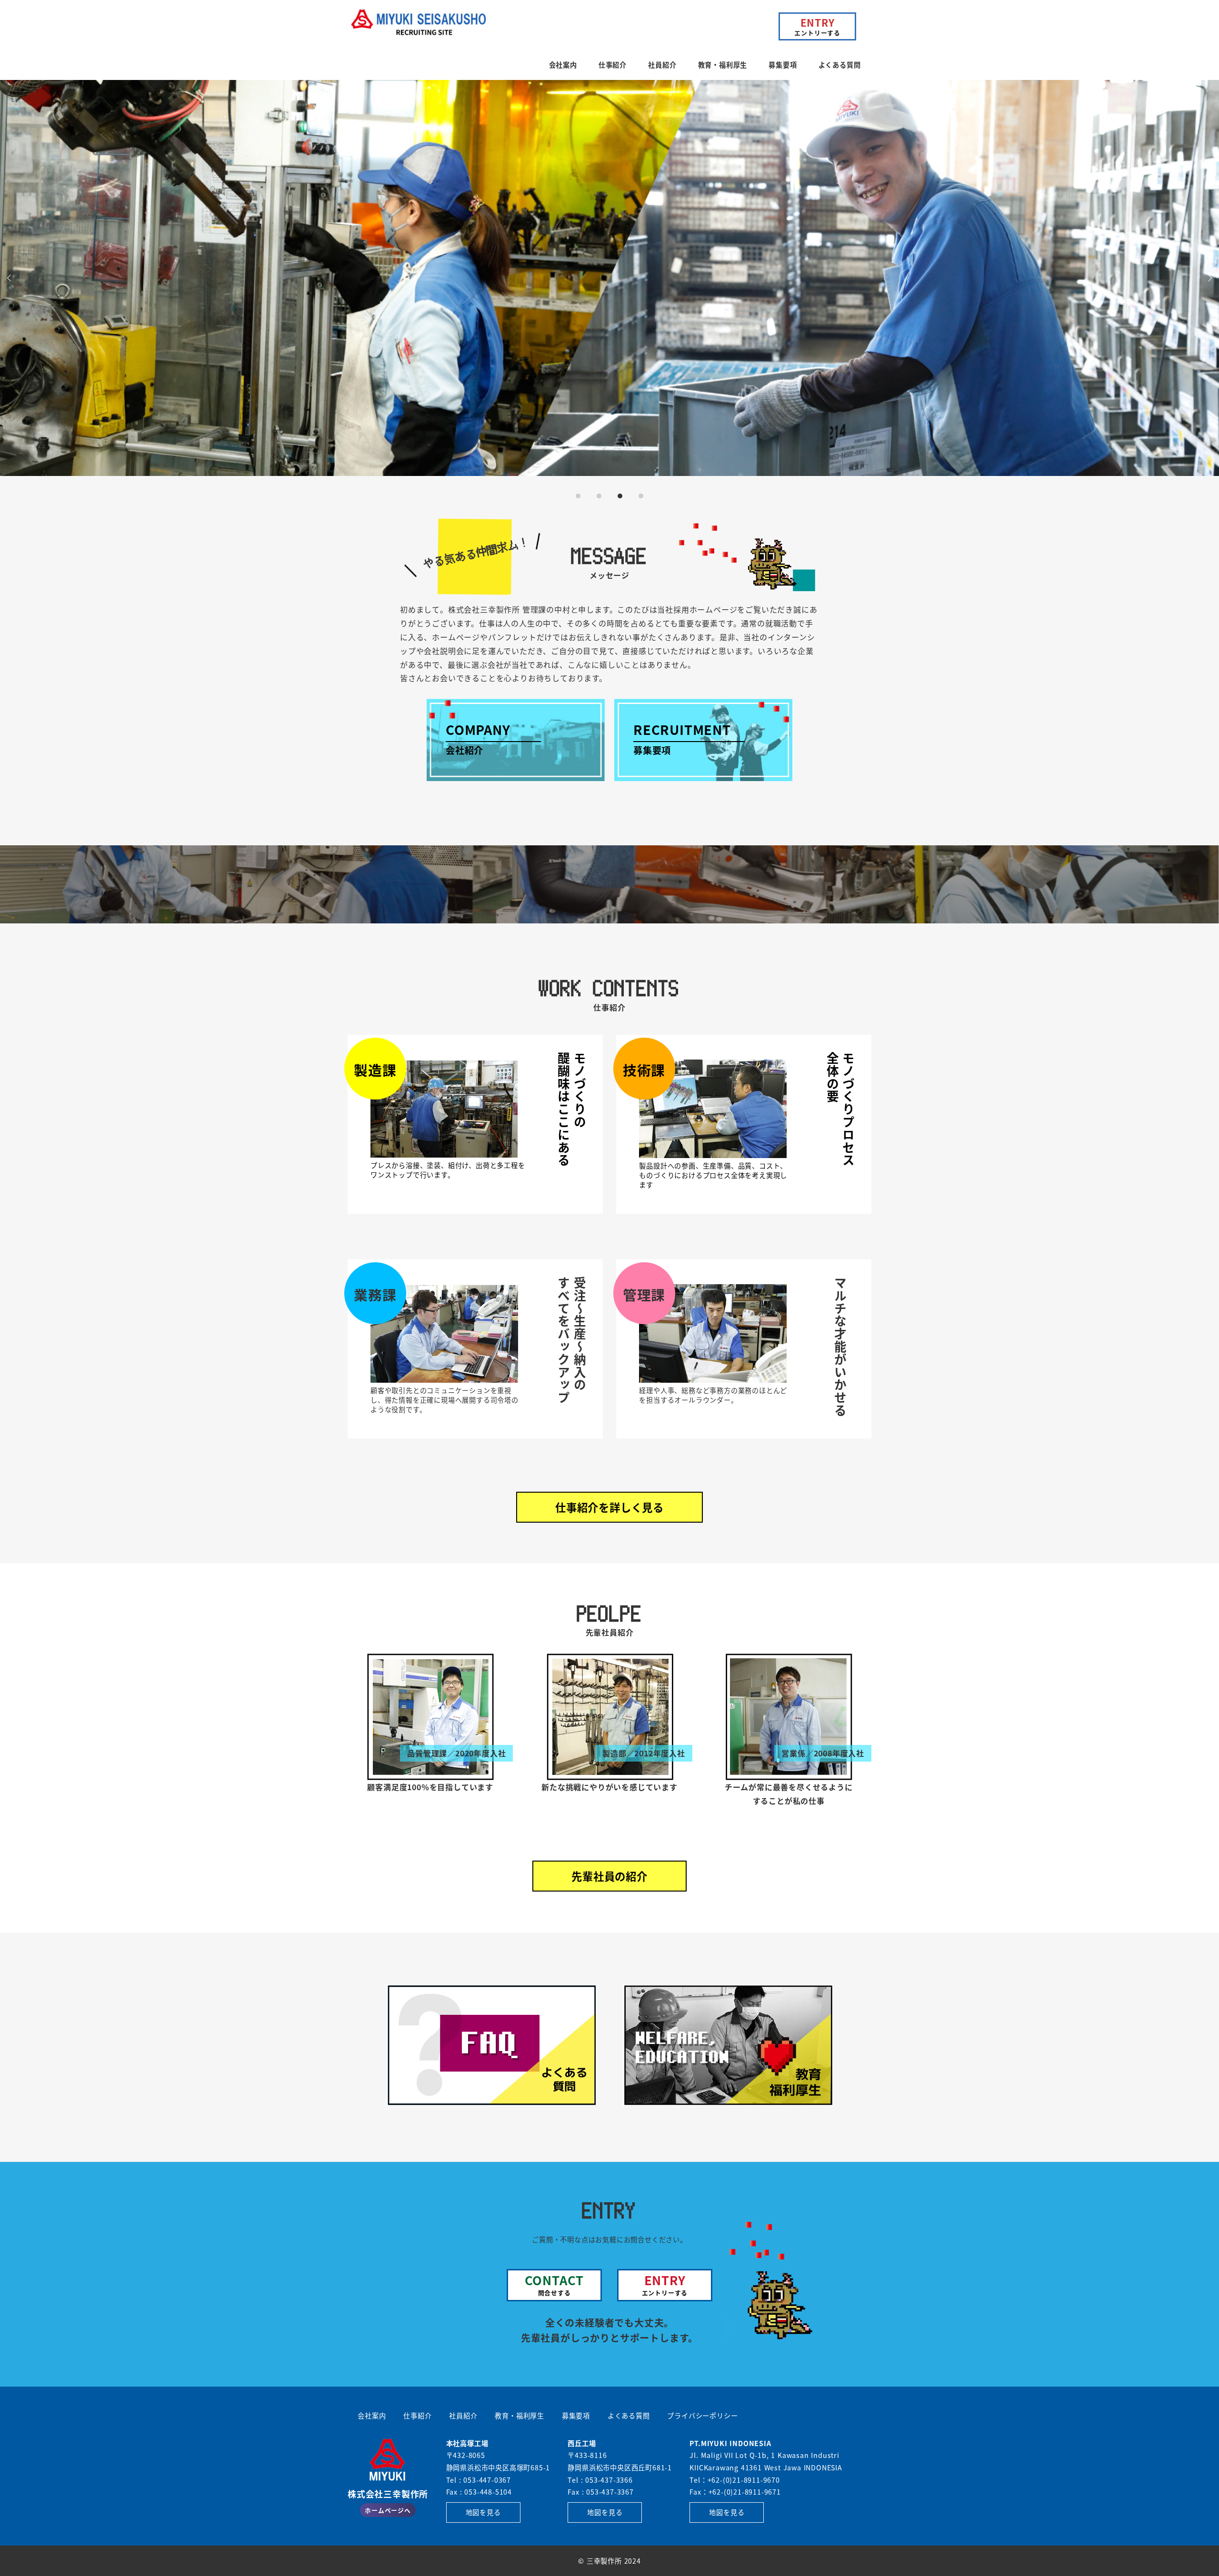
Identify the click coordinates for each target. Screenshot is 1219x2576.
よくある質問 (629, 2416)
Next (1209, 278)
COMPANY (478, 738)
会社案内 (372, 2416)
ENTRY (817, 26)
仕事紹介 (417, 2416)
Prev (10, 278)
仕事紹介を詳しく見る (609, 1507)
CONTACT (555, 2284)
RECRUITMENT (682, 738)
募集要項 (576, 2416)
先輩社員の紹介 (609, 1876)
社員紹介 (463, 2416)
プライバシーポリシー (702, 2416)
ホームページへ (388, 2510)
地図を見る (483, 2512)
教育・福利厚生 (520, 2416)
